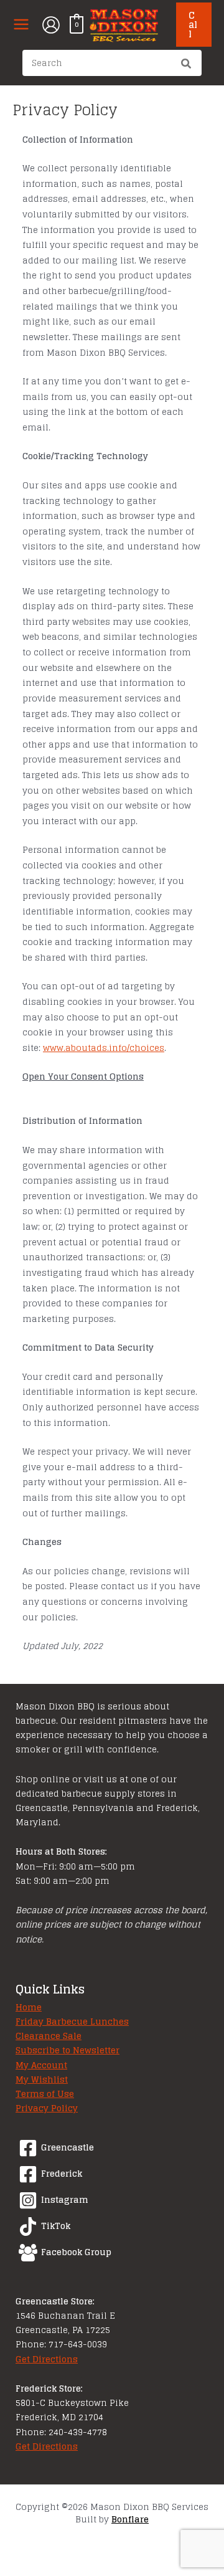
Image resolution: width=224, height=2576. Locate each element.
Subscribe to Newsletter (68, 2050)
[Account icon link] (51, 25)
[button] (194, 25)
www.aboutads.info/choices (104, 1048)
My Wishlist (42, 2079)
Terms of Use (45, 2094)
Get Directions (47, 2359)
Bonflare (130, 2519)
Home (29, 2007)
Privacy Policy (47, 2108)
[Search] (187, 65)
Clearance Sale (49, 2036)
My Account (41, 2065)
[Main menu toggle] (21, 25)
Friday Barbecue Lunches (72, 2022)
